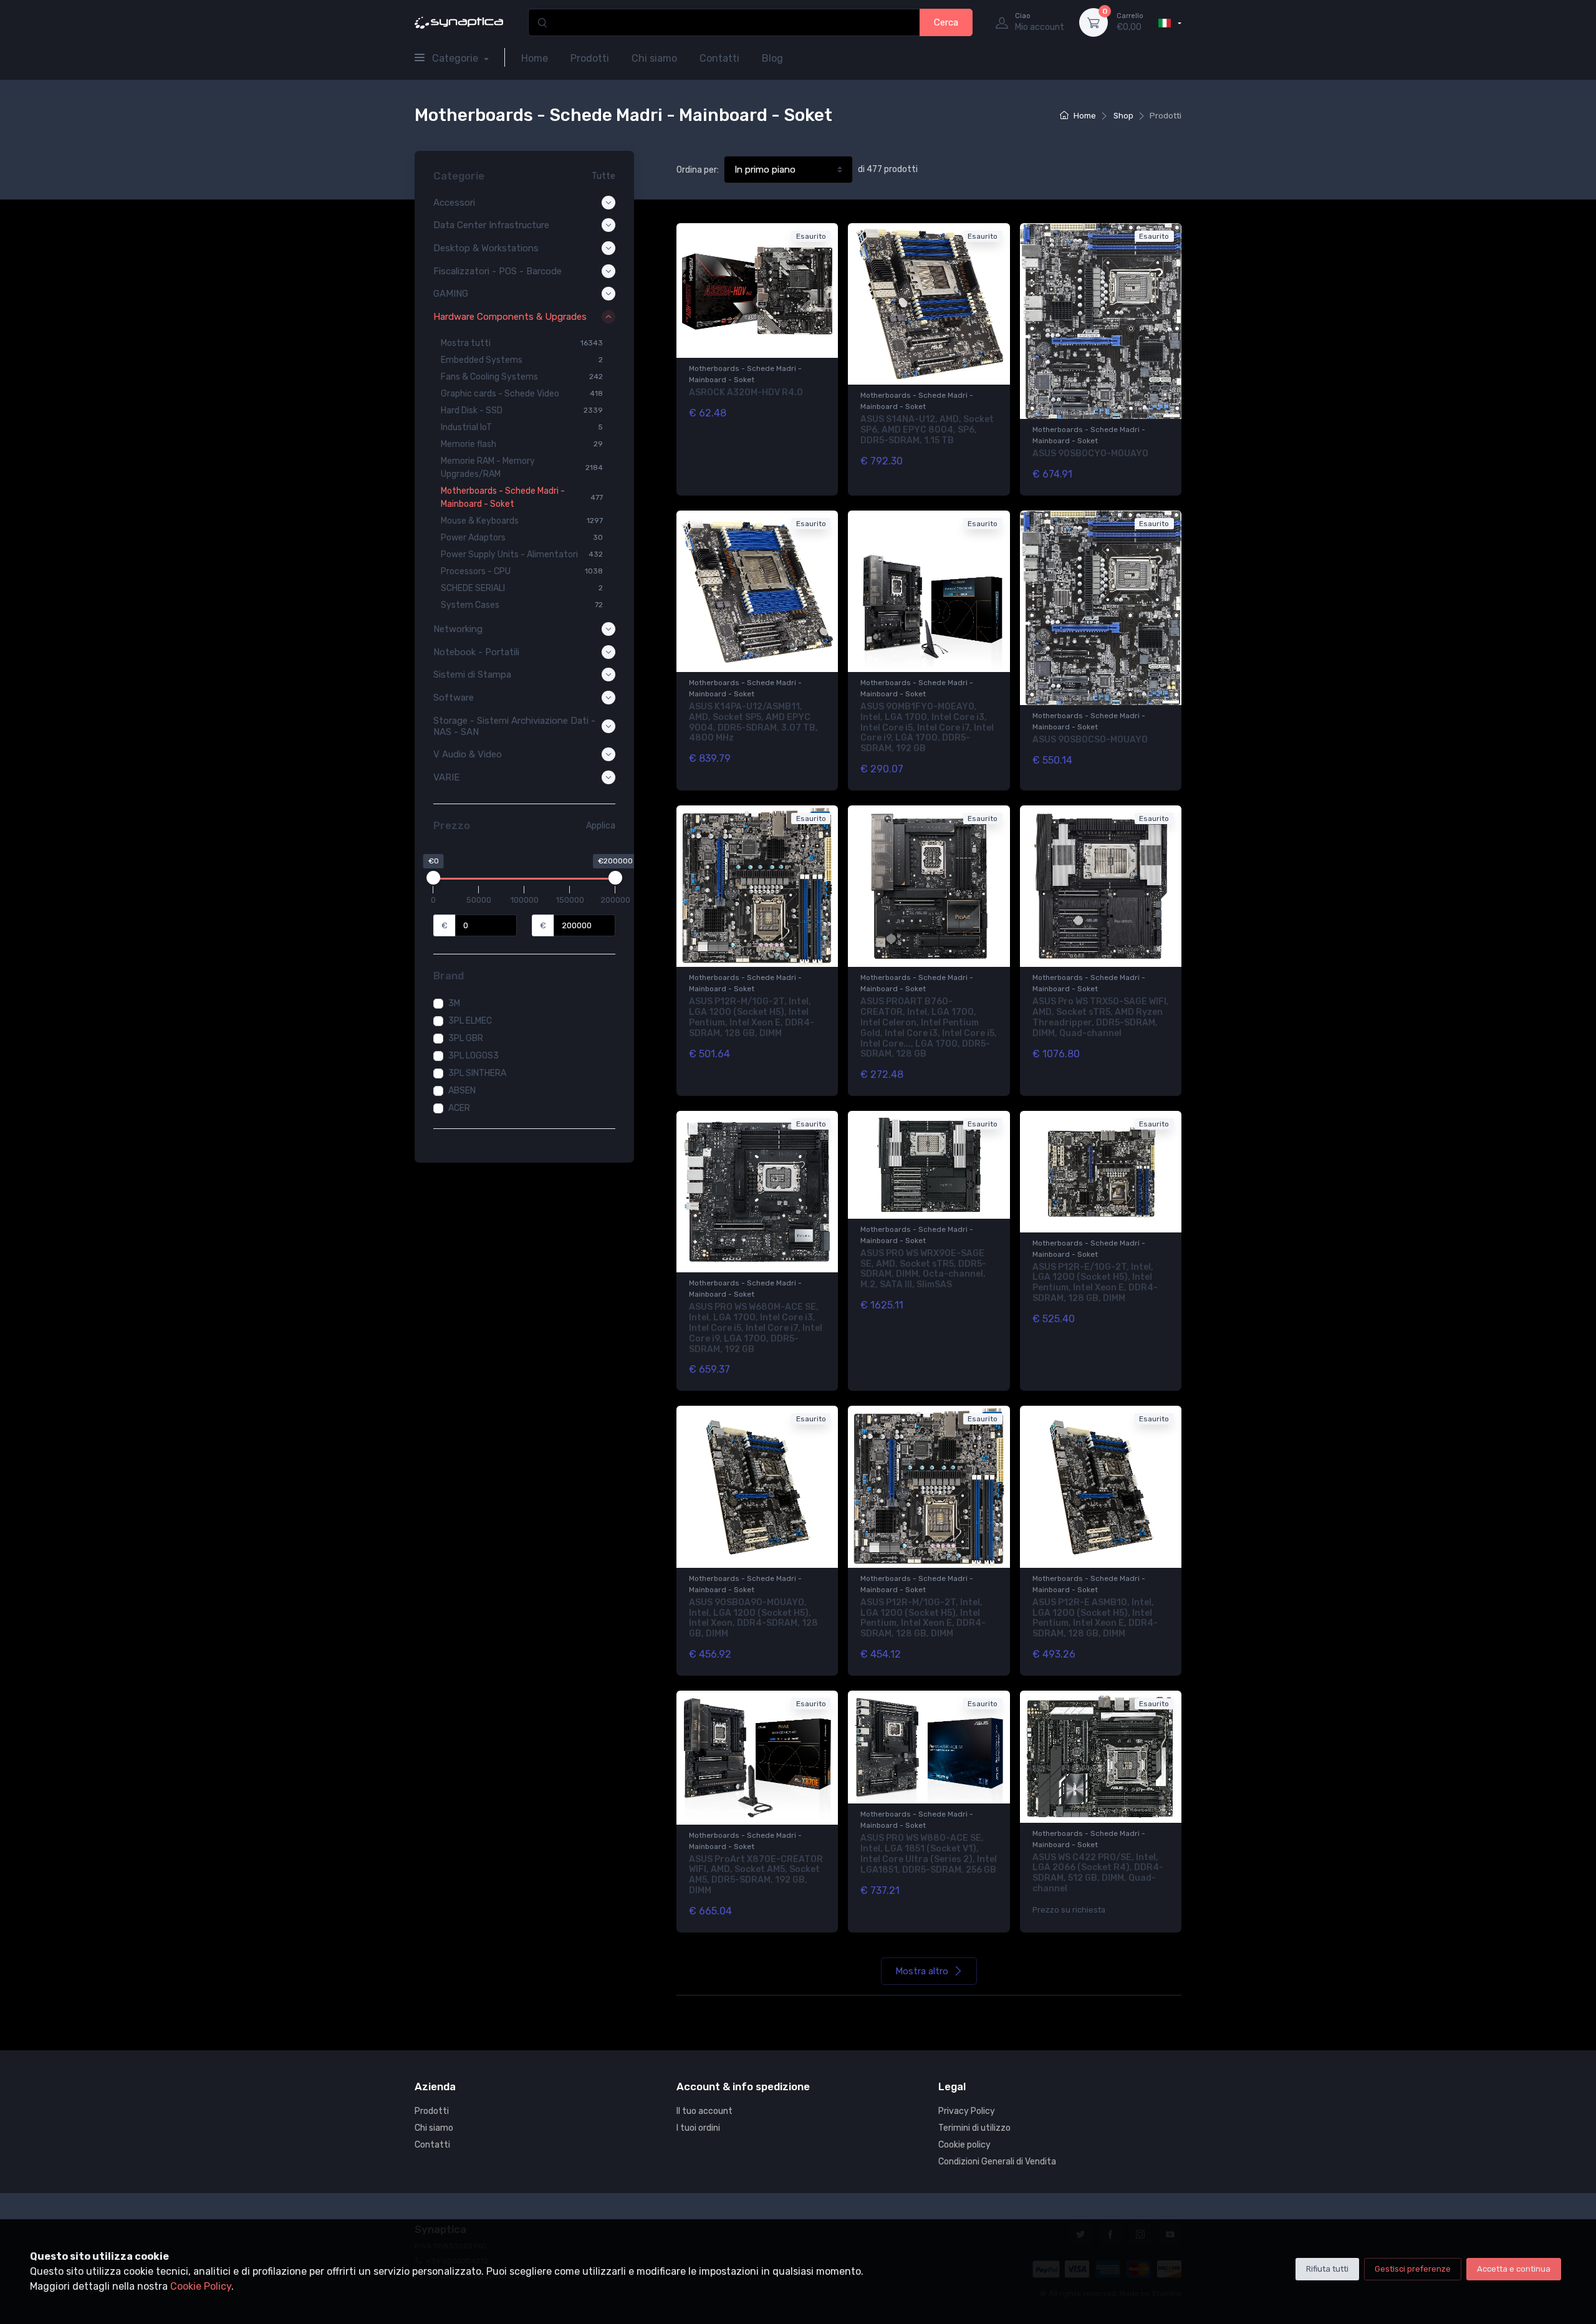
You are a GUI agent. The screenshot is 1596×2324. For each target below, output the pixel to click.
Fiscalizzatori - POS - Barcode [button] (498, 271)
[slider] (433, 878)
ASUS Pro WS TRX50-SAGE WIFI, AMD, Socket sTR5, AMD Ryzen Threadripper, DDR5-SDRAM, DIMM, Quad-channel (1101, 1017)
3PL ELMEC (470, 1021)
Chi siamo (654, 58)
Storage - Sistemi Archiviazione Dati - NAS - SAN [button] (514, 726)
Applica (601, 826)
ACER (459, 1108)
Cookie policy (964, 2145)
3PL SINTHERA (477, 1073)
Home (535, 58)
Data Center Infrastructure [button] (491, 225)
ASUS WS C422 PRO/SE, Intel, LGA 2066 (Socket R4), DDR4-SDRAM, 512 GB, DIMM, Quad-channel (1098, 1873)
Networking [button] (458, 629)
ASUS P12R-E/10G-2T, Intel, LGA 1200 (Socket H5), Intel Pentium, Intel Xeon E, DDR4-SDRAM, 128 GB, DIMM (1095, 1283)
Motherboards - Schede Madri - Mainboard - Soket (745, 374)
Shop (1123, 116)
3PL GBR (466, 1038)
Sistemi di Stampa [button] (472, 675)
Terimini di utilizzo (974, 2128)
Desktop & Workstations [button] (486, 248)
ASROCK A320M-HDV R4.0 (746, 392)
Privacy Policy (967, 2111)
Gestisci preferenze (1413, 2269)
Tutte (603, 176)
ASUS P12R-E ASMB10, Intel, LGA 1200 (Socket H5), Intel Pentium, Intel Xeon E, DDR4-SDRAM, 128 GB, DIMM (1095, 1618)
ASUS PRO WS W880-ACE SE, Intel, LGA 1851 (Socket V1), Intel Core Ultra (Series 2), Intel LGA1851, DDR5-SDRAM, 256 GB (929, 1854)
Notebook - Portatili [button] (476, 652)
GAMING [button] (451, 294)
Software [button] (454, 698)
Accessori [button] (454, 203)
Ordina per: (698, 170)
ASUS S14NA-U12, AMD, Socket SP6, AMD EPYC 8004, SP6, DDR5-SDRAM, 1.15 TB (927, 430)
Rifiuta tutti (1327, 2269)
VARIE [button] (446, 777)
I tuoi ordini (698, 2128)
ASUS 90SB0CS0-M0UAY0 (1090, 740)
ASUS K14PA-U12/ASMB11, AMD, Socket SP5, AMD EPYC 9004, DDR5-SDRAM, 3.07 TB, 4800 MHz (753, 722)
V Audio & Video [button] (468, 754)
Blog (772, 58)
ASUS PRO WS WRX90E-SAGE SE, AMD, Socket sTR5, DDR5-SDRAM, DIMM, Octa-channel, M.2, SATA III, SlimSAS (923, 1269)
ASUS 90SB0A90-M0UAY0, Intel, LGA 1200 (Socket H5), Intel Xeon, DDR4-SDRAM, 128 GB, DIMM (753, 1618)
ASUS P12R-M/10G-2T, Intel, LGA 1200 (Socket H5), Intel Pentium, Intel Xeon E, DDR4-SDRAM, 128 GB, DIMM (752, 1017)
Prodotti (590, 58)
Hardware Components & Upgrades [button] (510, 317)
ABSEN (462, 1091)
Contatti (719, 58)
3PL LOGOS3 (474, 1056)
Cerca (946, 22)
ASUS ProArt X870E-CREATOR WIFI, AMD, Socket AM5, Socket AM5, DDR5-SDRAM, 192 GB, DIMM (756, 1875)
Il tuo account (704, 2111)
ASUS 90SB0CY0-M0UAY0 (1090, 454)
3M (454, 1003)
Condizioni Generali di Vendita (997, 2162)
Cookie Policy (201, 2286)
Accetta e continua (1514, 2269)
